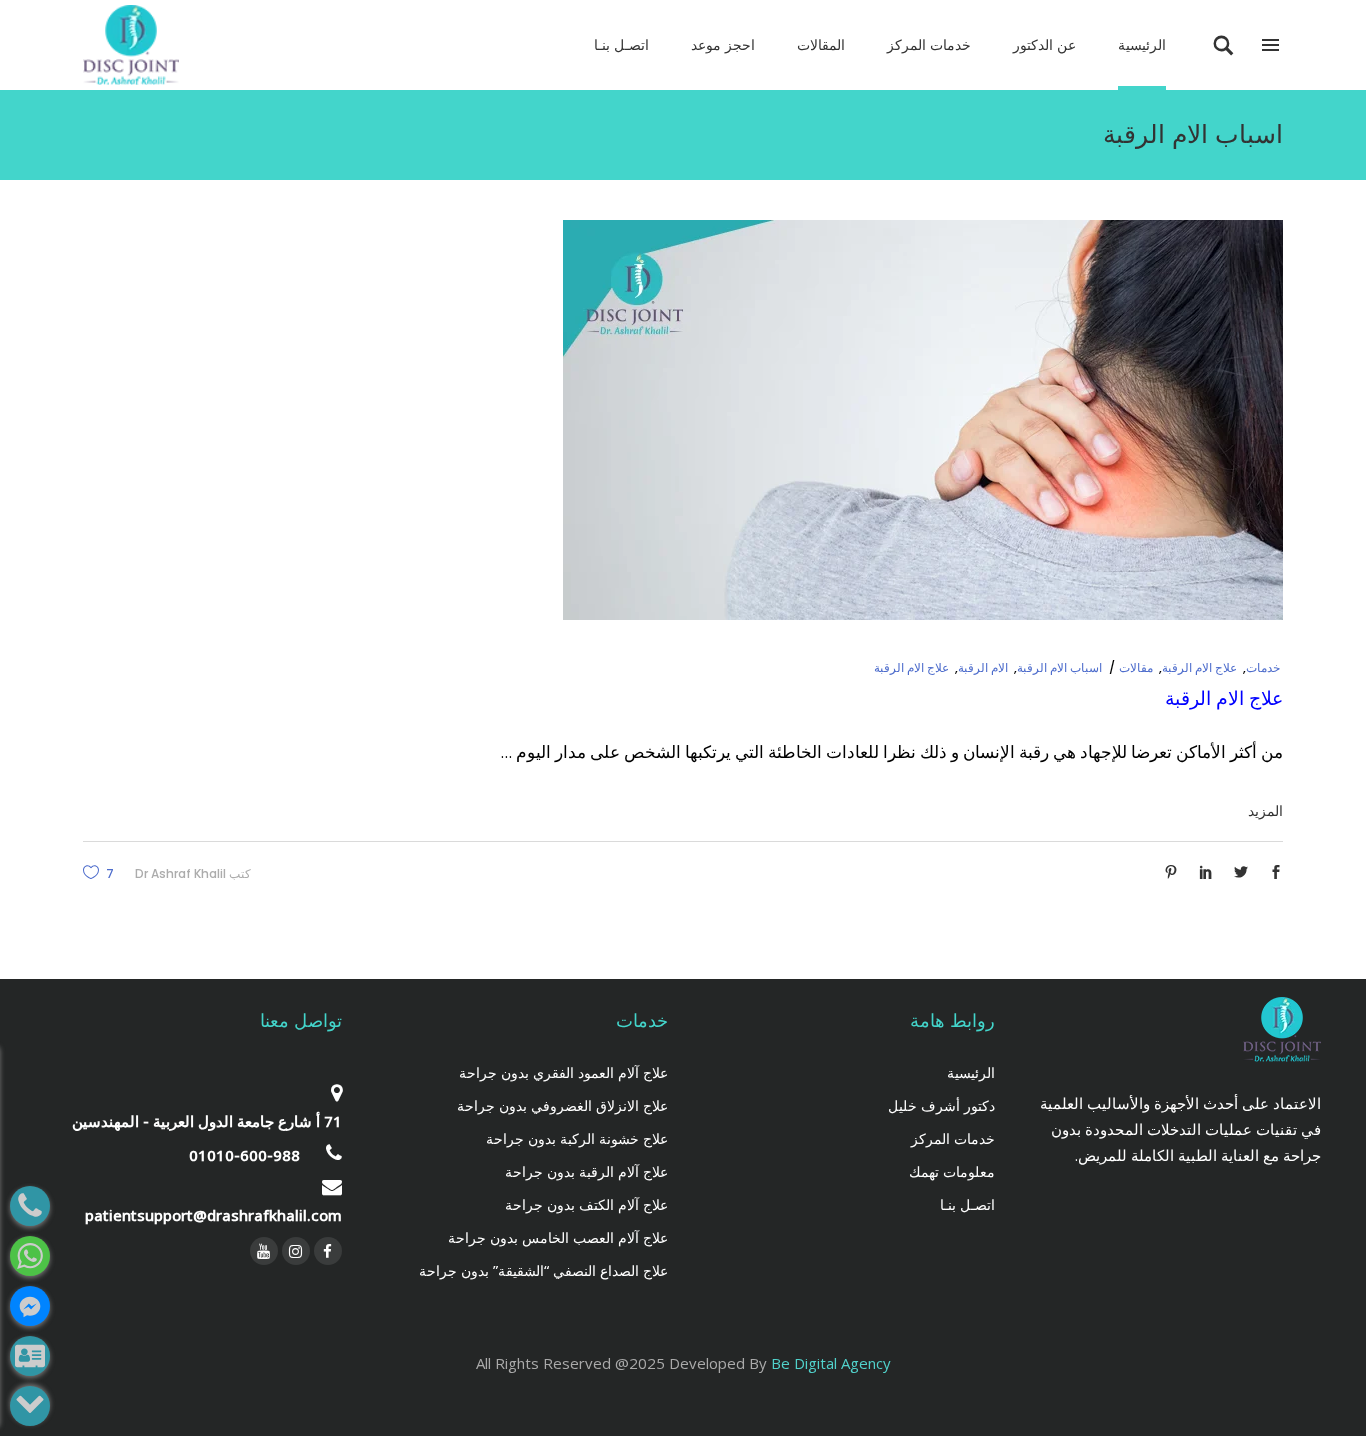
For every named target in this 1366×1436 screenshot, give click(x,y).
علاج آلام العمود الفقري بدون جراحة (563, 1072)
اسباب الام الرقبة (1059, 667)
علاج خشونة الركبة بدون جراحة (577, 1138)
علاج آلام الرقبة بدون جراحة (586, 1171)
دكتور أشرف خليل (941, 1105)
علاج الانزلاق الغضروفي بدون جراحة (562, 1105)
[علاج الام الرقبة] (923, 420)
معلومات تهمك (952, 1171)
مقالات (1136, 667)
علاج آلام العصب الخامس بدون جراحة (558, 1237)
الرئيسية (971, 1072)
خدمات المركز (953, 1138)
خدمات (1263, 667)
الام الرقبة (983, 667)
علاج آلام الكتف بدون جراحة (586, 1204)
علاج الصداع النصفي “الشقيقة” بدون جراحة (543, 1270)
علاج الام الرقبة (1199, 667)
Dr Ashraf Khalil (180, 873)
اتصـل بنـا (967, 1204)
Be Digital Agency (831, 1363)
